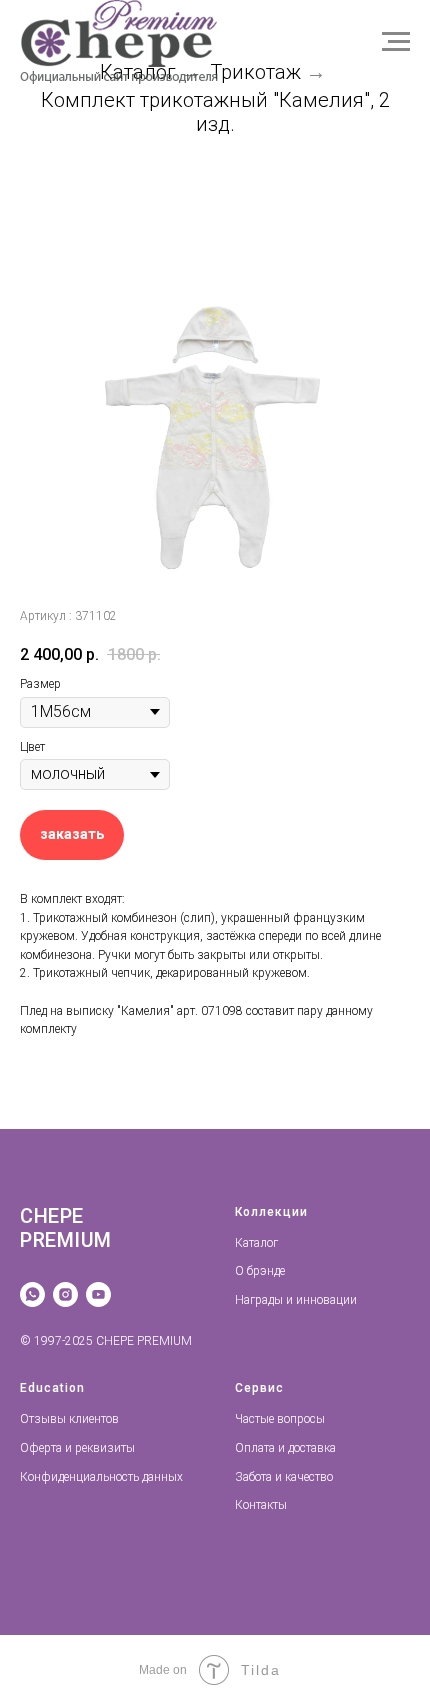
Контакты (261, 1505)
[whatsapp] (32, 1294)
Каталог (256, 1243)
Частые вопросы (280, 1419)
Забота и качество (284, 1477)
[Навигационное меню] (396, 42)
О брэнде (260, 1271)
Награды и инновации (296, 1300)
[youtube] (98, 1294)
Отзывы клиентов (69, 1419)
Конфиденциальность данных (101, 1477)
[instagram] (65, 1294)
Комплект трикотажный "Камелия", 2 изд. (215, 112)
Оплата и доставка (285, 1448)
